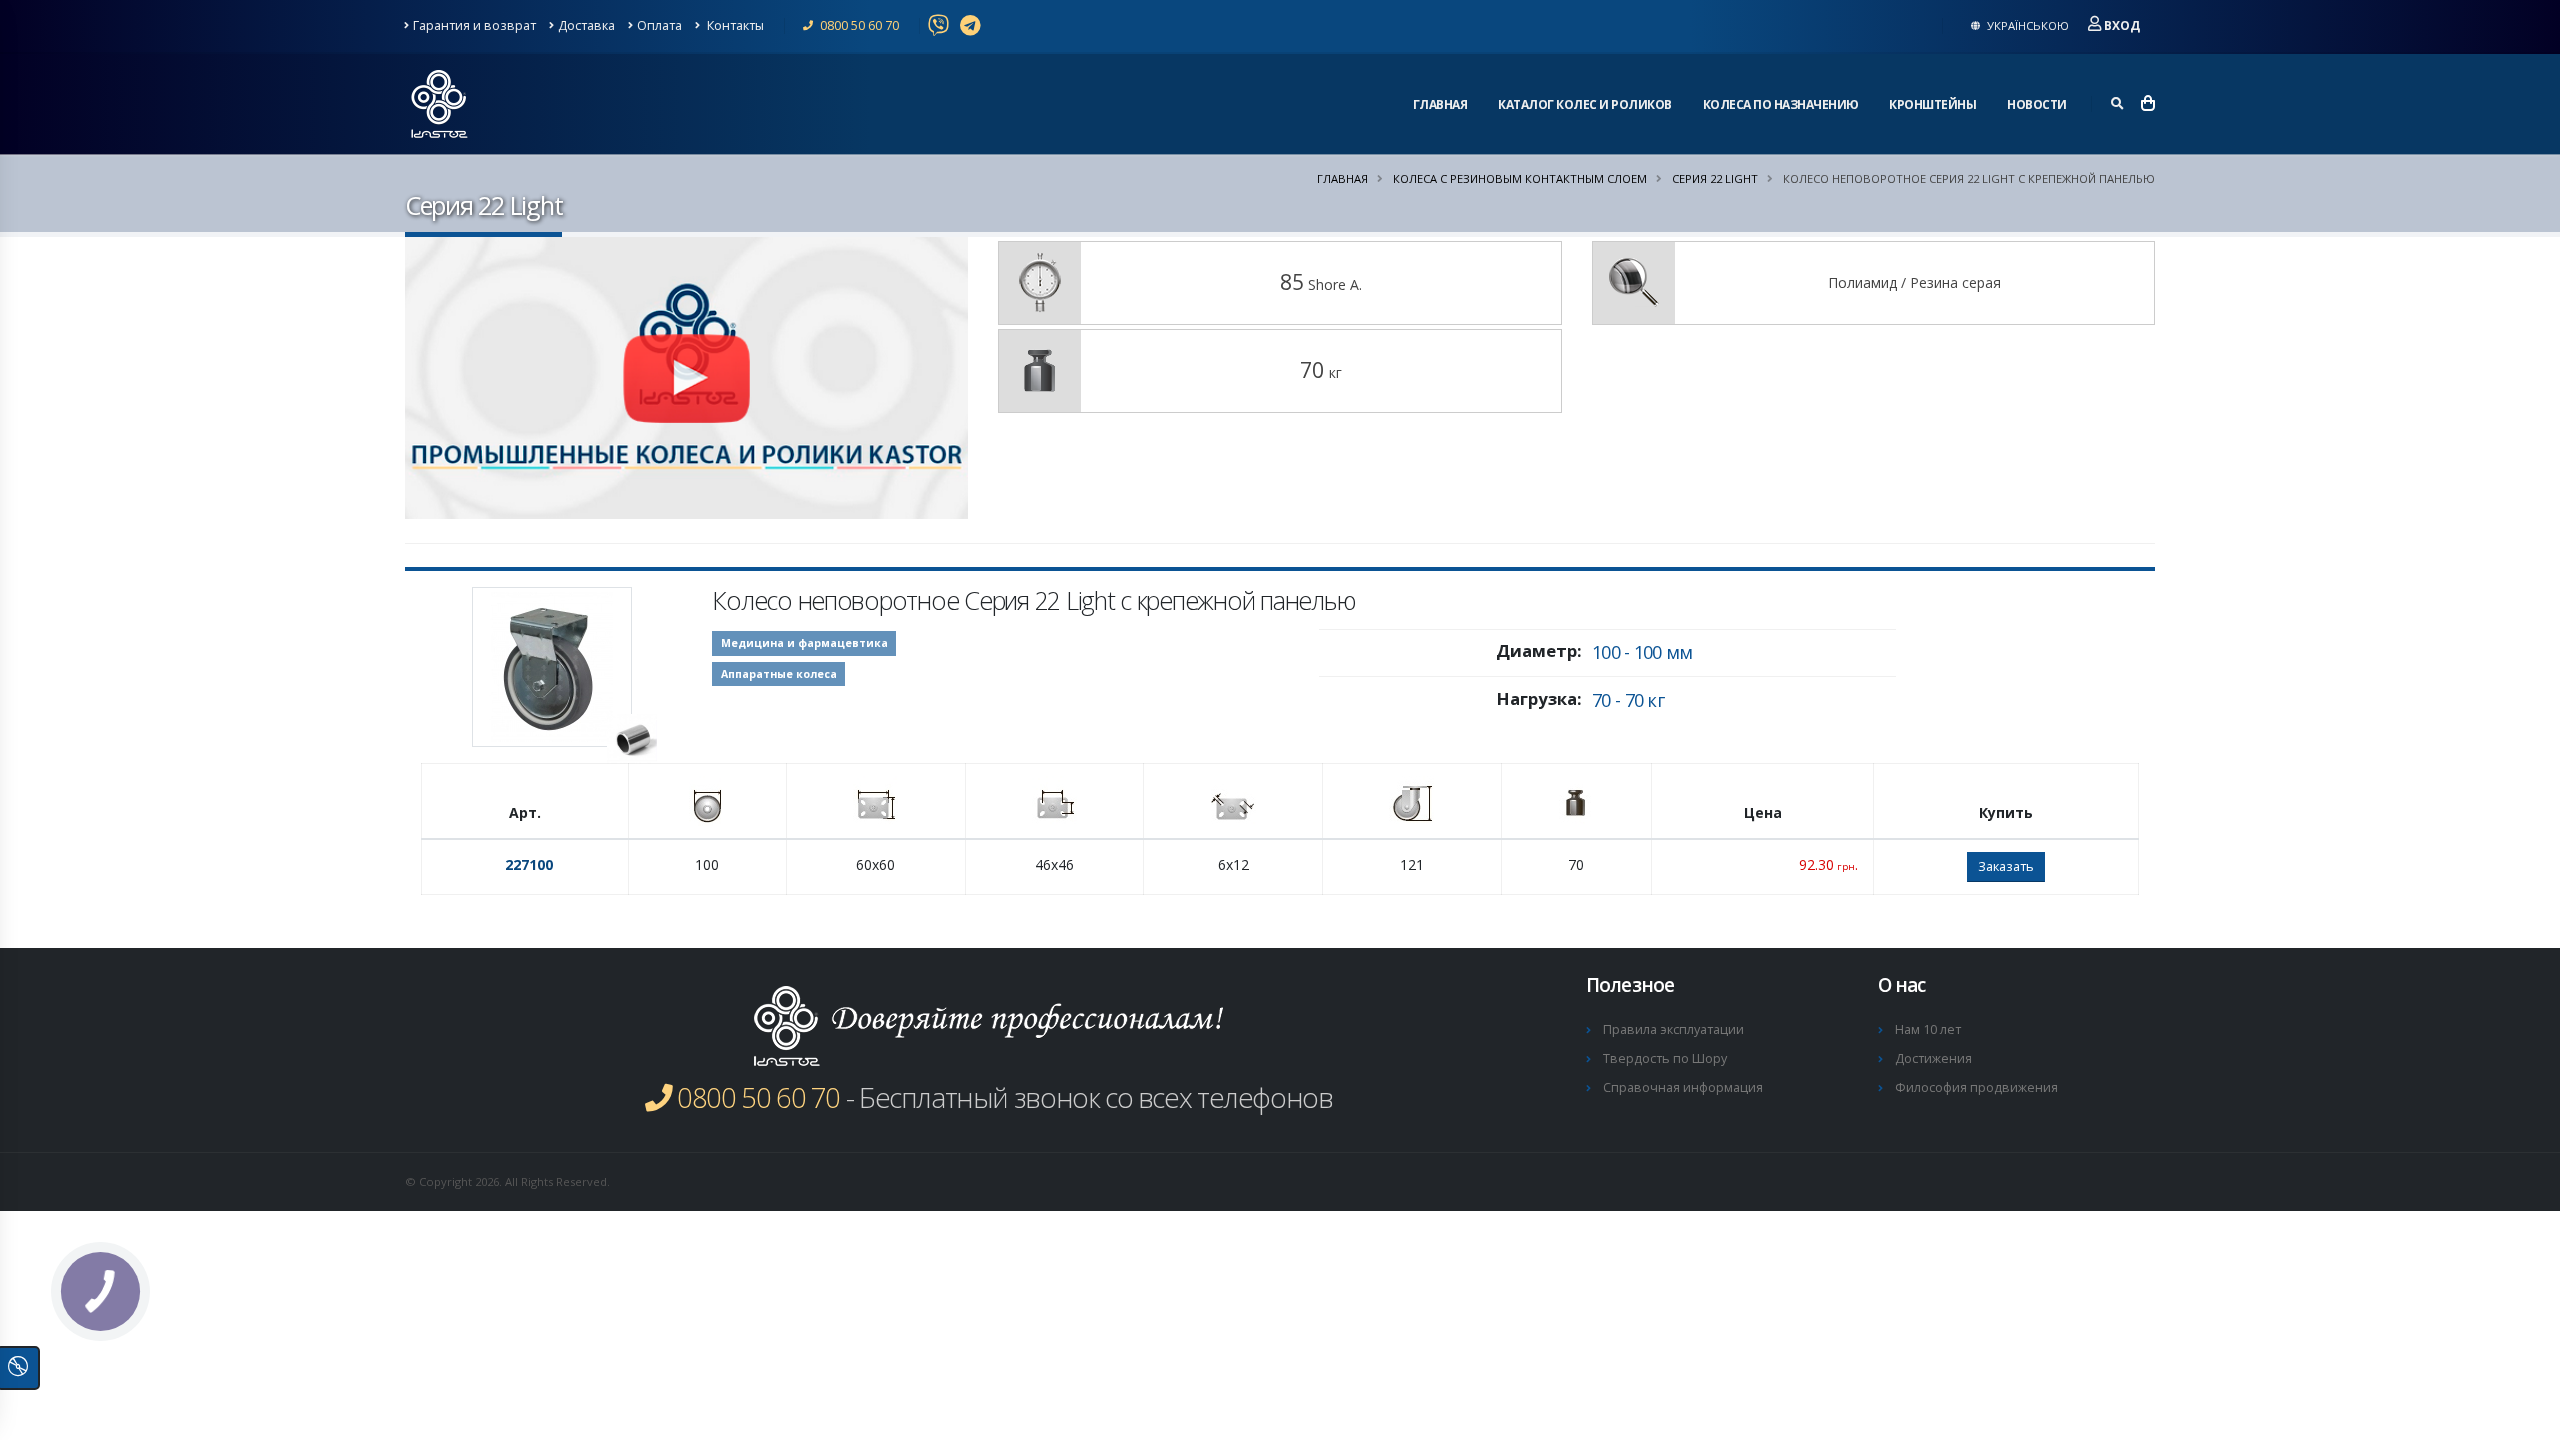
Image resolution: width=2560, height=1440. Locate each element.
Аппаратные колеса (779, 674)
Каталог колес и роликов (1585, 104)
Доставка (586, 25)
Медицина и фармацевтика (804, 643)
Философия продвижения (1976, 1087)
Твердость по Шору (1665, 1058)
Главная (1440, 104)
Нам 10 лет (1928, 1029)
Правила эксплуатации (1673, 1029)
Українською (2026, 25)
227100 (529, 864)
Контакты (734, 25)
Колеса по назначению (1781, 104)
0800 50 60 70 (858, 25)
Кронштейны (1932, 104)
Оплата (659, 25)
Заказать (2006, 866)
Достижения (1933, 1058)
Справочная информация (1683, 1087)
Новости (2037, 104)
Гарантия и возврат (474, 25)
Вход (2122, 25)
